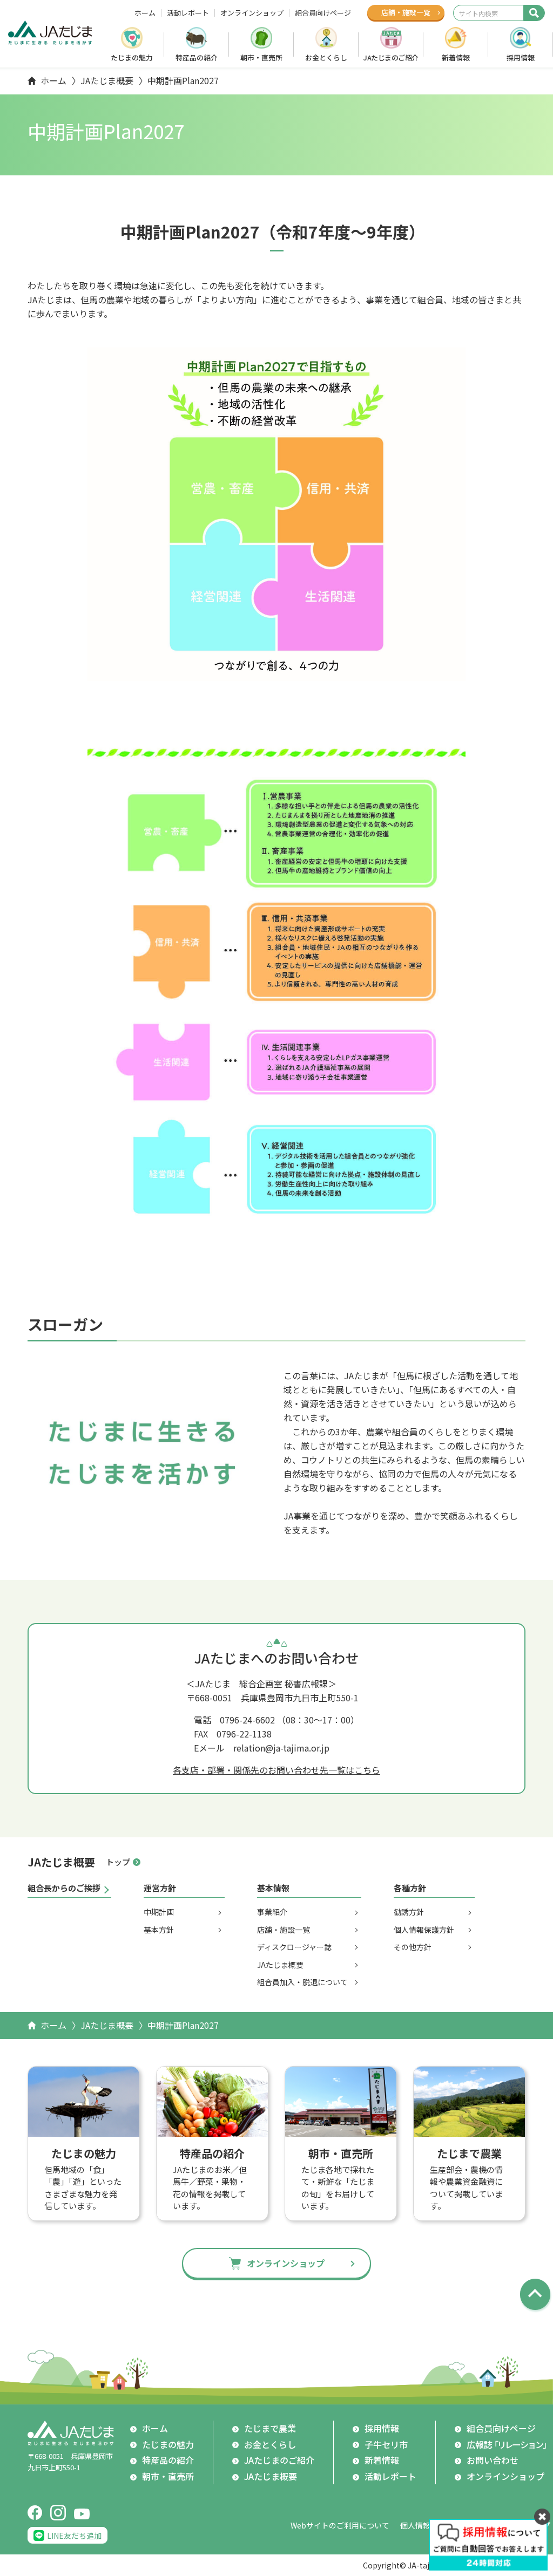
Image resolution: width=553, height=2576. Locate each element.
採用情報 (521, 57)
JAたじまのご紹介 (391, 57)
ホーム (145, 13)
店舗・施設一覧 (284, 1930)
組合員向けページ (323, 13)
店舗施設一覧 (406, 12)
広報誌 (508, 2444)
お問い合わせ (493, 2460)
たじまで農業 (270, 2428)
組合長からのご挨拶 (64, 1888)
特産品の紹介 (197, 57)
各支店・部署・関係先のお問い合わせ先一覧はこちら (276, 1770)
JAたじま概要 (107, 80)
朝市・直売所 (261, 57)
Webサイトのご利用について (340, 2525)
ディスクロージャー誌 (294, 1947)
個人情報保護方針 (424, 1930)
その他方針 (413, 1947)
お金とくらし (326, 57)
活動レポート (188, 13)
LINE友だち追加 (74, 2536)
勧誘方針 (409, 1912)
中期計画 (159, 1912)
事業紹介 (272, 1912)
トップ (118, 1862)
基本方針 (159, 1930)
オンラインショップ (252, 13)
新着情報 (456, 57)
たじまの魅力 (132, 57)
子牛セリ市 (386, 2444)
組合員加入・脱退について (302, 1982)
